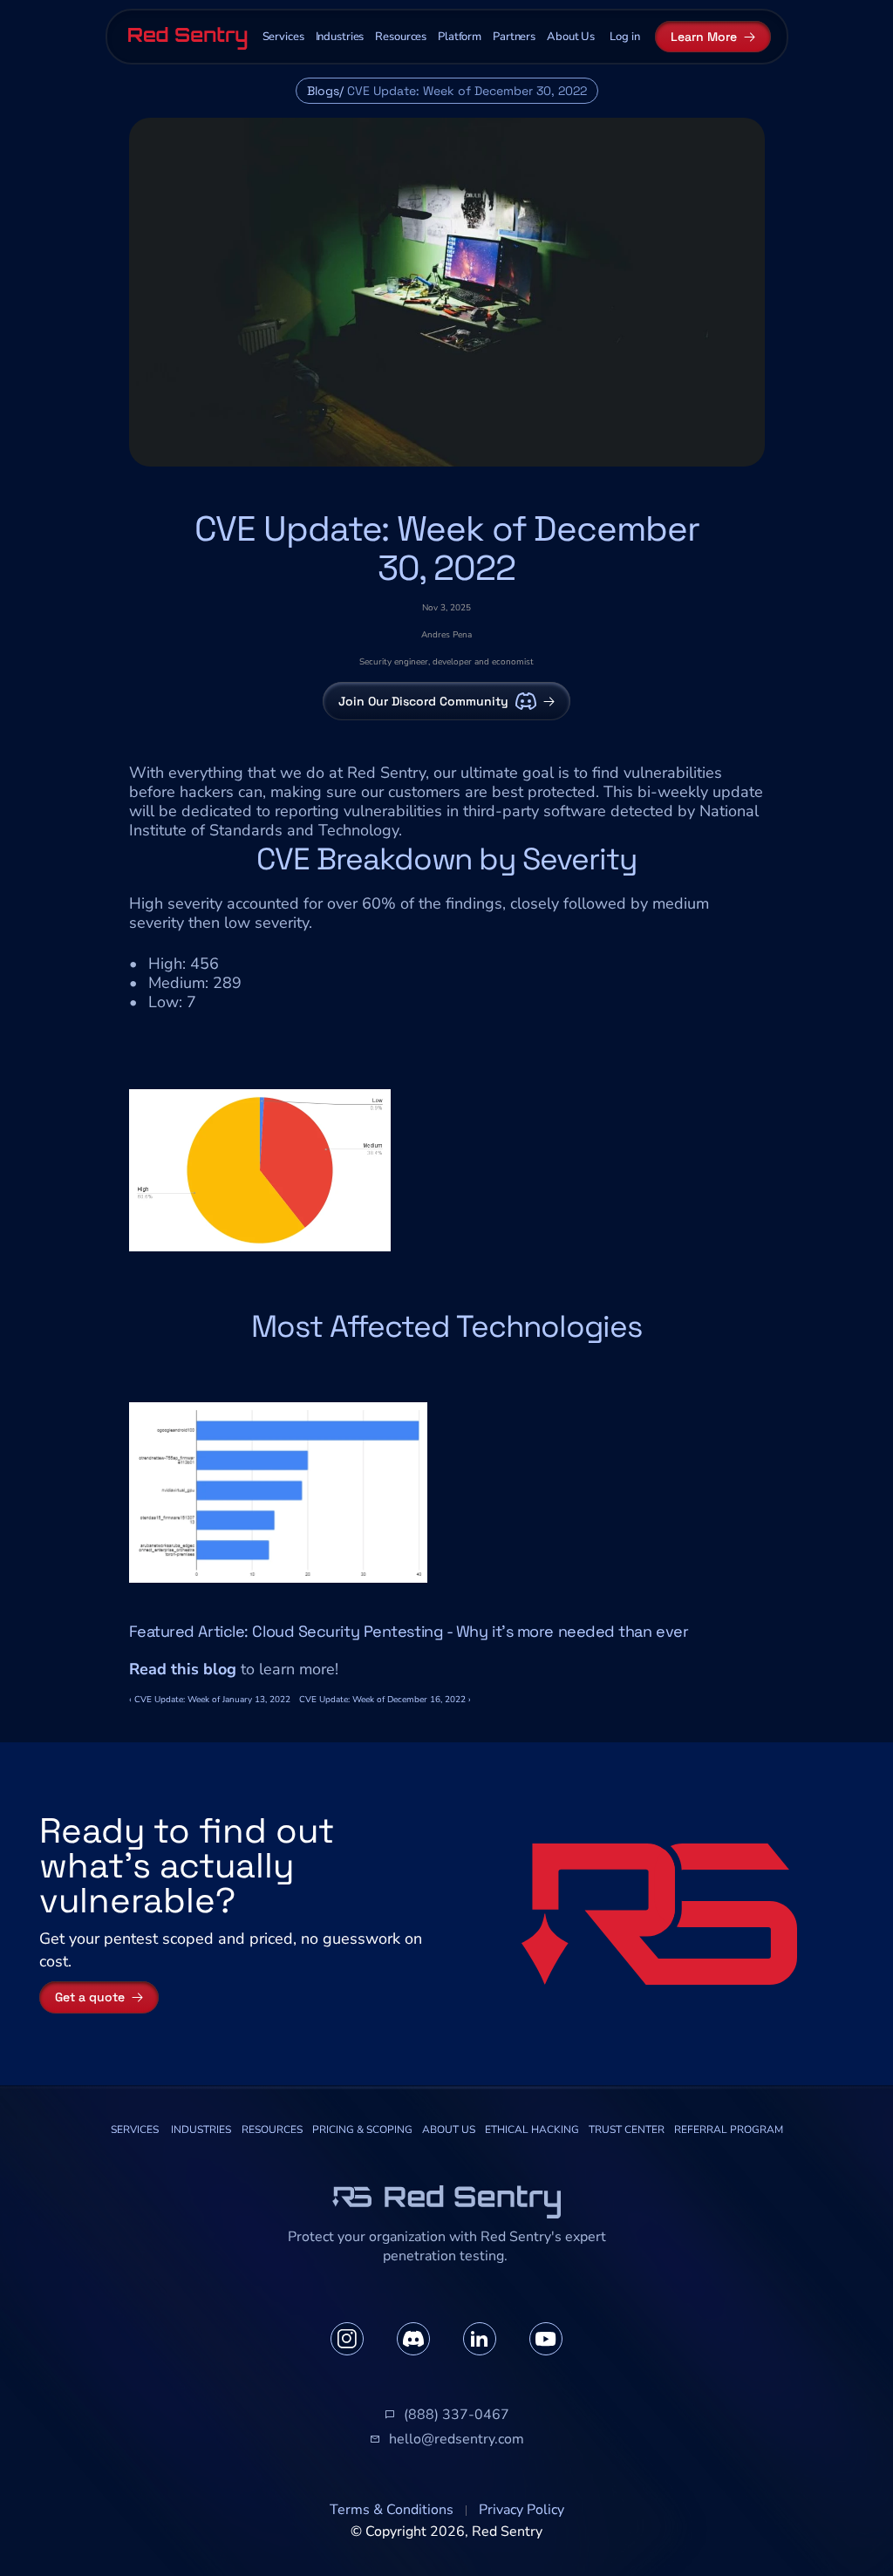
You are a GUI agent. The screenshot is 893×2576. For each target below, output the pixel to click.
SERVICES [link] (135, 2130)
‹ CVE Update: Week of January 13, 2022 (210, 1700)
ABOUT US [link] (449, 2130)
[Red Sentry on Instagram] (347, 2339)
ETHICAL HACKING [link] (532, 2130)
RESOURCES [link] (272, 2130)
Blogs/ (325, 91)
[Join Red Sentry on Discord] (413, 2339)
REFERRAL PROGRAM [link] (729, 2130)
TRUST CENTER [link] (627, 2130)
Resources (401, 37)
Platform (460, 37)
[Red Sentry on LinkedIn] (480, 2339)
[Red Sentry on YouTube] (546, 2339)
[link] (135, 2130)
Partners (514, 37)
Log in (624, 37)
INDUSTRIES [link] (201, 2130)
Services (283, 37)
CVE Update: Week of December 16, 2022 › (385, 1700)
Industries (340, 37)
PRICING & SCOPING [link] (362, 2130)
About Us (571, 37)
